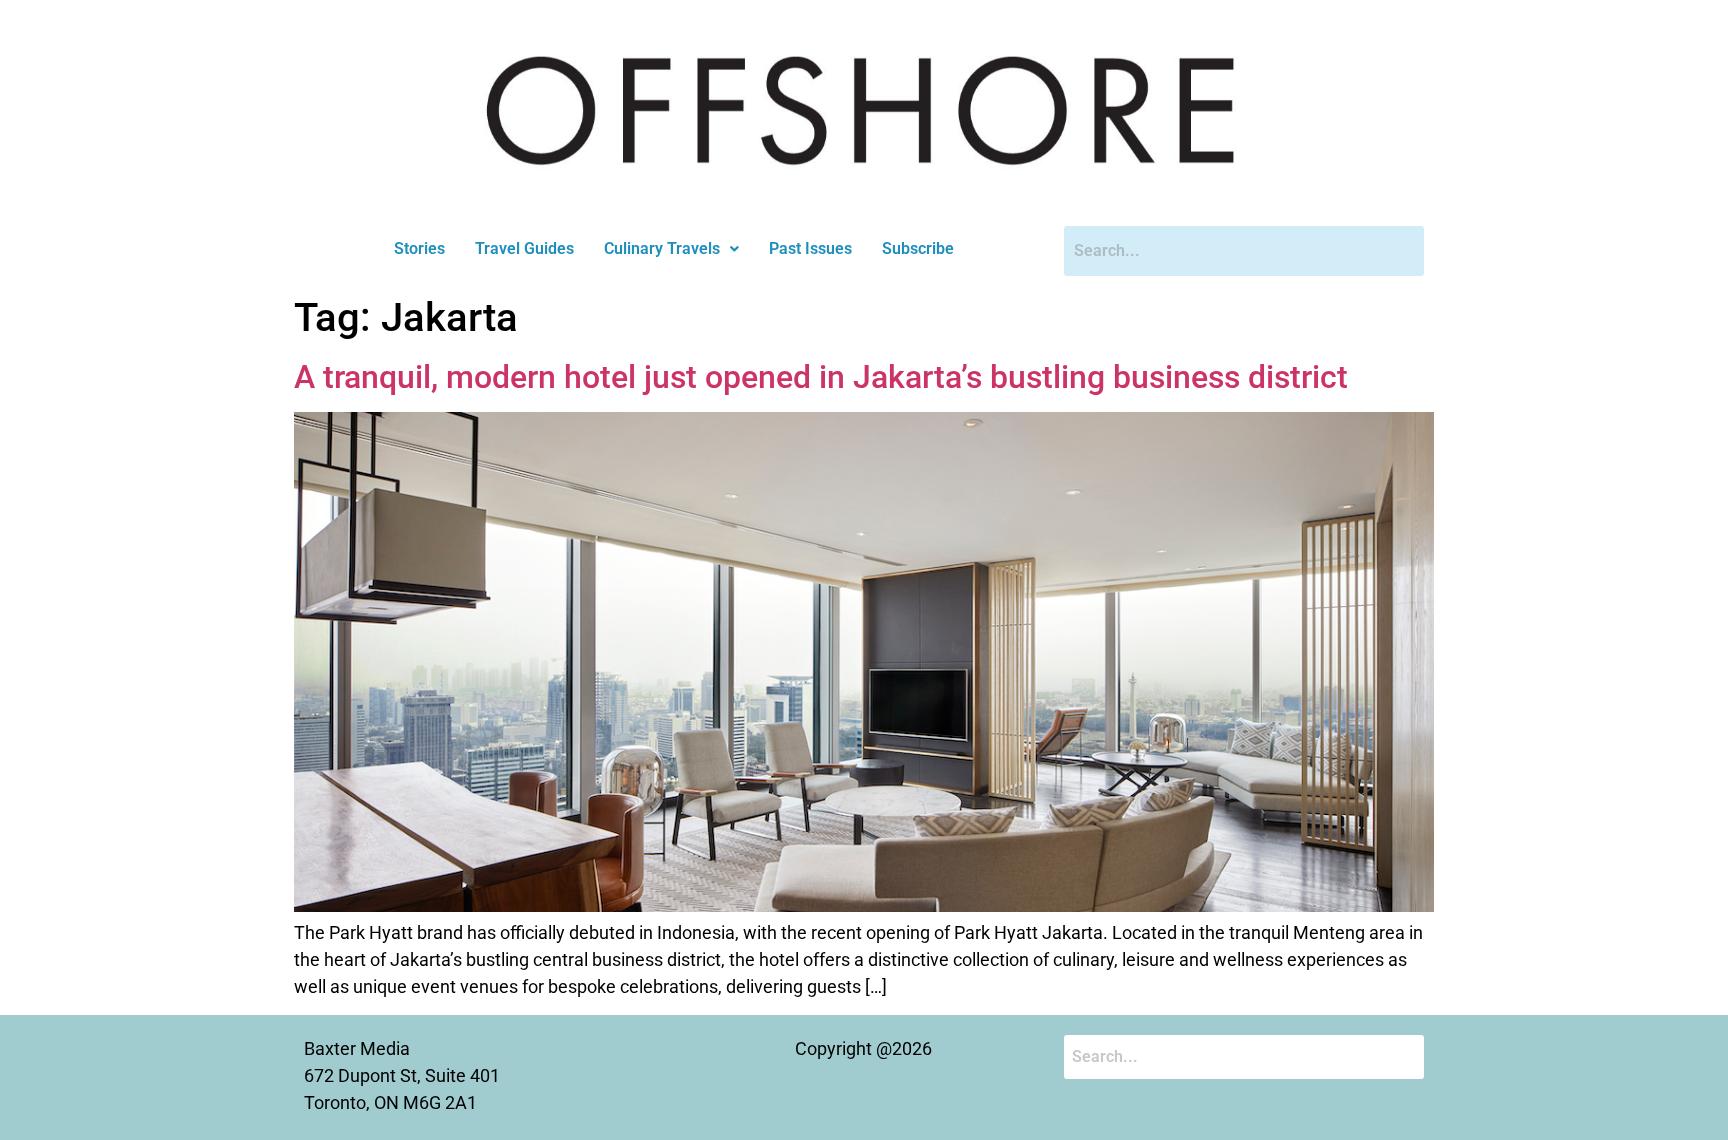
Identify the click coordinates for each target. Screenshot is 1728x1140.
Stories (419, 248)
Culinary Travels (662, 248)
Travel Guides (524, 248)
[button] (671, 249)
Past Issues (810, 248)
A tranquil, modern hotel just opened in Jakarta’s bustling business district (821, 377)
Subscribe (918, 248)
